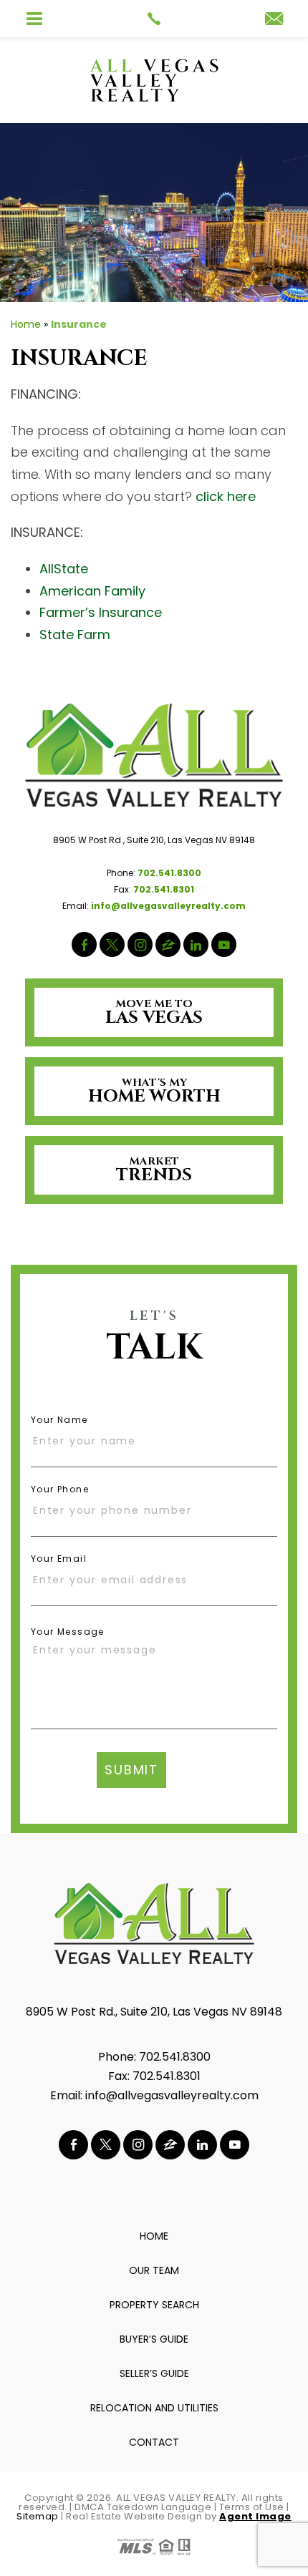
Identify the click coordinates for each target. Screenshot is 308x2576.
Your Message (68, 1632)
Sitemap (38, 2516)
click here (226, 496)
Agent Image (255, 2516)
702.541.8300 (175, 2057)
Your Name (59, 1420)
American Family (92, 591)
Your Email (59, 1559)
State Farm (75, 635)
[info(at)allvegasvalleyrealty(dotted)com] (274, 20)
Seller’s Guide (154, 2373)
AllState (64, 569)
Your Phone (60, 1489)
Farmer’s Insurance (101, 612)
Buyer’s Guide (154, 2339)
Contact (154, 2442)
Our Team (154, 2270)
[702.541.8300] (154, 19)
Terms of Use (252, 2507)
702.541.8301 (167, 2076)
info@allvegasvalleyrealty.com (172, 2095)
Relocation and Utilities (154, 2408)
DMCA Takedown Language (143, 2507)
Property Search (154, 2305)
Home (154, 2236)
